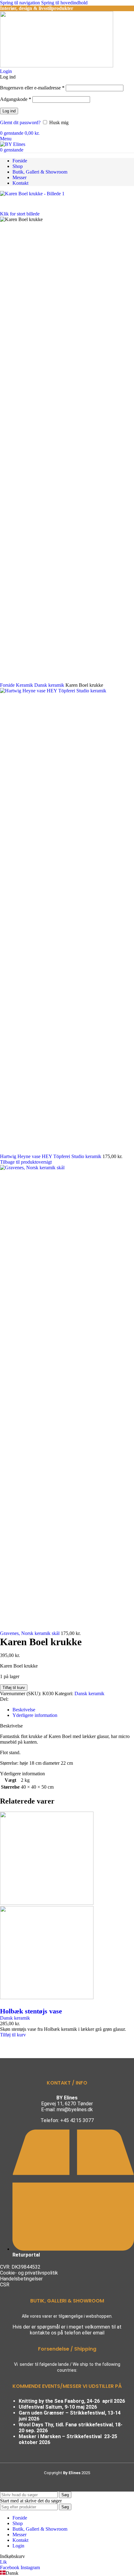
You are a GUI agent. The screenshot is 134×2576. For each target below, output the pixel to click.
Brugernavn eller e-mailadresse (32, 88)
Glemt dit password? (20, 122)
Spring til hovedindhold (64, 3)
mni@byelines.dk (75, 2110)
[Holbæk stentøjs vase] (47, 1903)
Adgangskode (16, 99)
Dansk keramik (89, 1693)
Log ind (9, 111)
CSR (5, 2285)
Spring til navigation (21, 3)
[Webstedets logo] (57, 66)
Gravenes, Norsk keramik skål (30, 1633)
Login (18, 2546)
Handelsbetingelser (21, 2279)
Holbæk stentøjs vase (31, 2011)
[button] (13, 2035)
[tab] (24, 1710)
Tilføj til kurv (14, 1688)
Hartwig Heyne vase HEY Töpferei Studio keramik (51, 1156)
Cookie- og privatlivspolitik (29, 2273)
